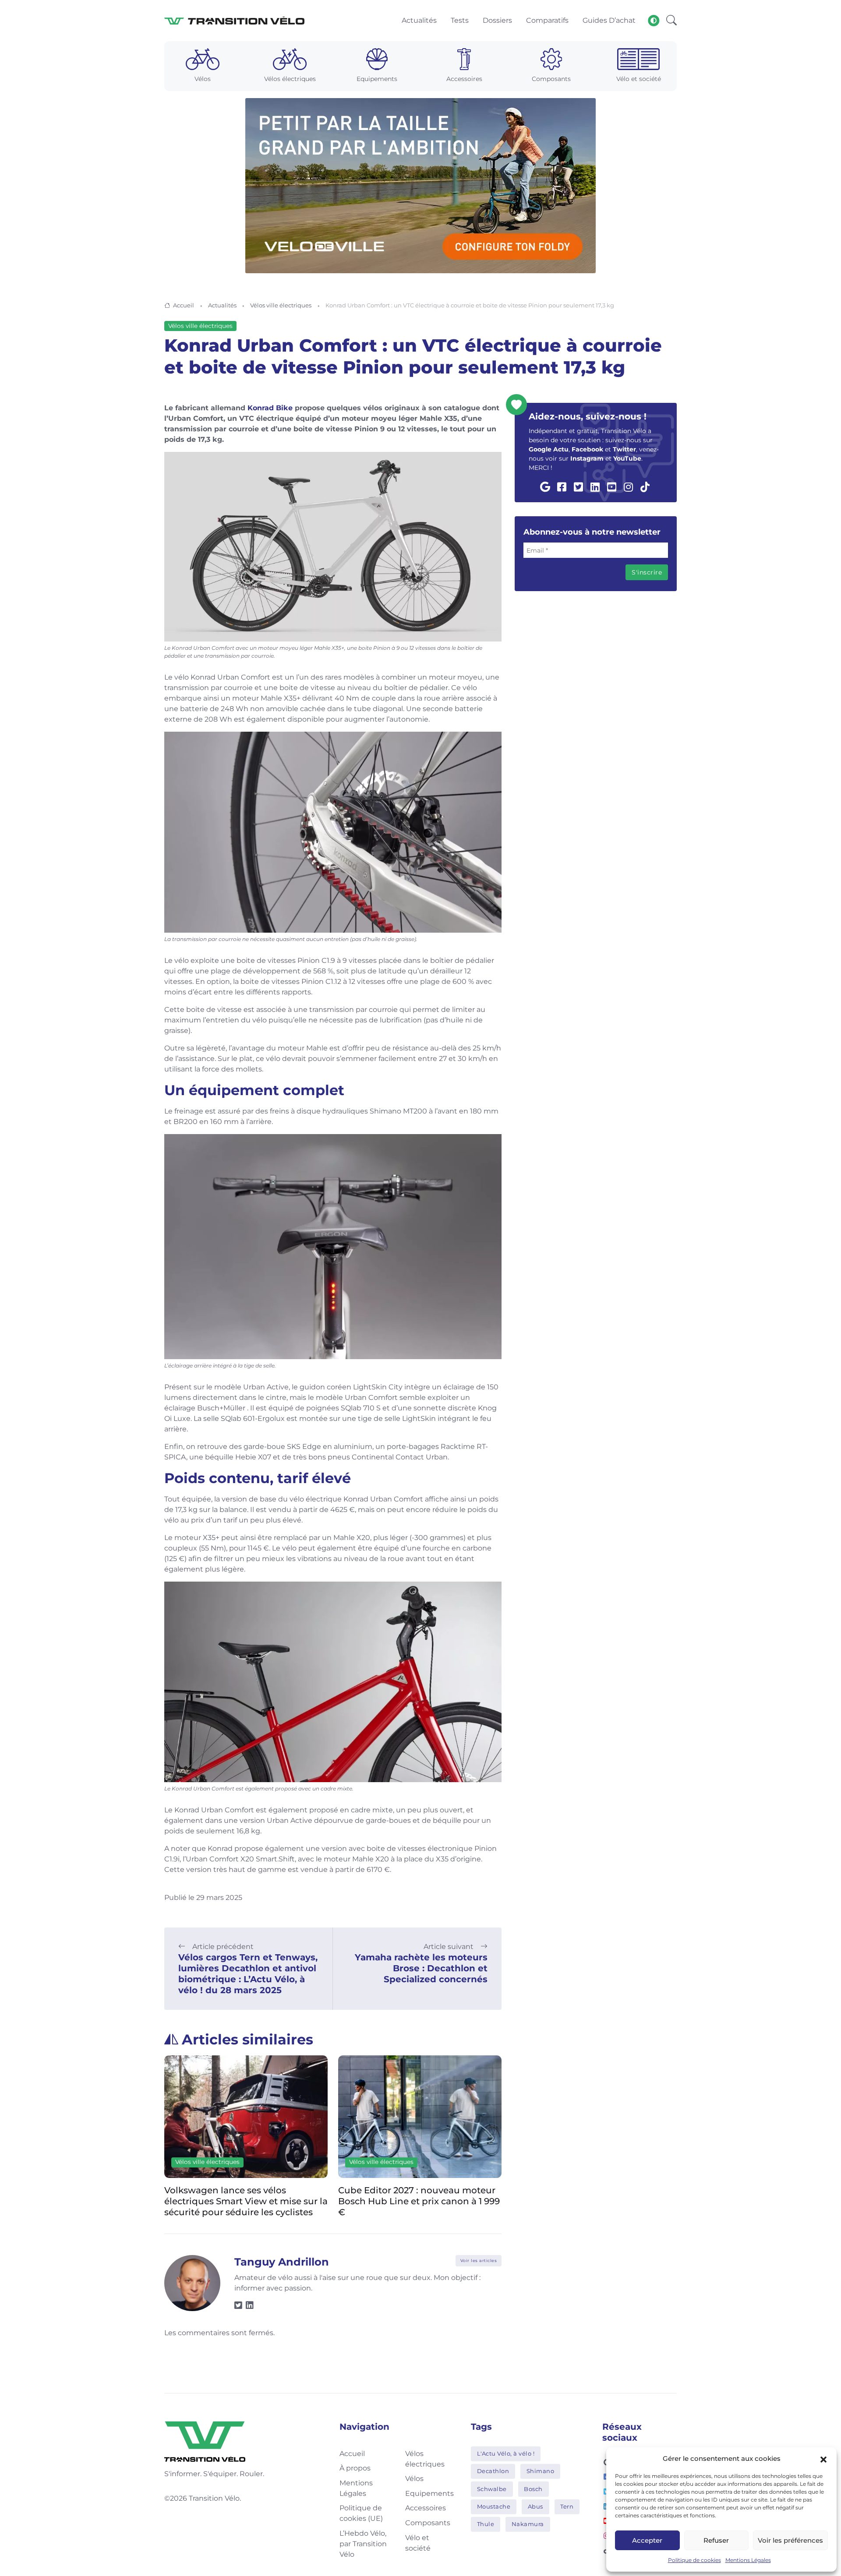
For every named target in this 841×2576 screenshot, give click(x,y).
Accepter (647, 2540)
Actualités (222, 305)
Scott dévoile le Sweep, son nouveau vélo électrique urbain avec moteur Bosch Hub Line (425, 2201)
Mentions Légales (748, 2560)
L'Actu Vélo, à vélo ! (506, 2453)
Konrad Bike (270, 408)
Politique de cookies (694, 2560)
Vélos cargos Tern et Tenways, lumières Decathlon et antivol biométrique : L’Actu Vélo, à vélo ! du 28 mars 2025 (248, 1974)
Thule (486, 2524)
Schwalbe (492, 2489)
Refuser (716, 2540)
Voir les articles (479, 2261)
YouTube (627, 458)
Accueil (184, 305)
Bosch (533, 2489)
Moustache (494, 2506)
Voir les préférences (790, 2540)
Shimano (541, 2471)
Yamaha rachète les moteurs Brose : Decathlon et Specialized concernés (421, 1968)
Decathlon (493, 2471)
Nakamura (528, 2524)
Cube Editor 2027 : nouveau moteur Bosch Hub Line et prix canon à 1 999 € (251, 2201)
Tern (567, 2506)
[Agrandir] (490, 463)
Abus (535, 2506)
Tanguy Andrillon (282, 2262)
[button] (823, 2459)
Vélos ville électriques (281, 305)
